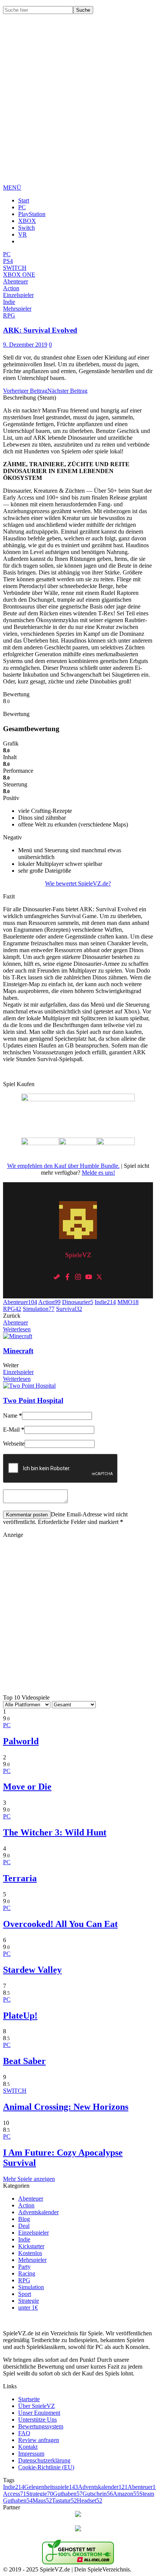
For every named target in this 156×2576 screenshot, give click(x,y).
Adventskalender (38, 2212)
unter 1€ (28, 2308)
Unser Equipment (39, 2413)
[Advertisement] (78, 105)
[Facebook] (67, 1277)
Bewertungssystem (41, 2426)
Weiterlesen (17, 1329)
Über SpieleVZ (37, 2406)
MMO (128, 1302)
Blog (24, 2219)
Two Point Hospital (33, 1400)
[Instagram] (78, 1277)
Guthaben (68, 2494)
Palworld (21, 1741)
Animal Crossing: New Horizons (66, 2107)
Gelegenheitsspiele (51, 2487)
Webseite (14, 1444)
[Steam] (57, 1277)
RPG (12, 1309)
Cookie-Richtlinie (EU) (46, 2467)
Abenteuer (20, 1302)
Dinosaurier (78, 1302)
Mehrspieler (32, 2260)
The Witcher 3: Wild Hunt (55, 1832)
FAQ (24, 2433)
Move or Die (27, 1787)
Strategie (29, 2301)
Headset (90, 2501)
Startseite (29, 2399)
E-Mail (14, 1430)
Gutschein (98, 2494)
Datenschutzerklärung (44, 2460)
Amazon (126, 2494)
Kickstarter (31, 2246)
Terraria (20, 1878)
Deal (24, 2226)
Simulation (39, 1309)
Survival (69, 1309)
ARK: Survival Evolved (40, 330)
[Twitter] (99, 1277)
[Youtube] (89, 1277)
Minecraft (18, 1351)
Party (24, 2267)
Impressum (31, 2454)
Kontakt (28, 2447)
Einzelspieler (18, 1372)
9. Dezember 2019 (25, 345)
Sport (25, 2294)
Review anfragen (39, 2440)
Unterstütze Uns (37, 2420)
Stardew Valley (32, 1970)
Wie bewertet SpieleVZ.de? (78, 883)
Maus (42, 2501)
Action (49, 1302)
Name (12, 1416)
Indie (105, 1302)
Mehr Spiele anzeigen (29, 2179)
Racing (27, 2273)
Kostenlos (30, 2253)
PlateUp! (20, 2016)
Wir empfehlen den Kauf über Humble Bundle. (63, 1166)
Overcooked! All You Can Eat (60, 1924)
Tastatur (64, 2501)
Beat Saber (24, 2061)
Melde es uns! (98, 1173)
